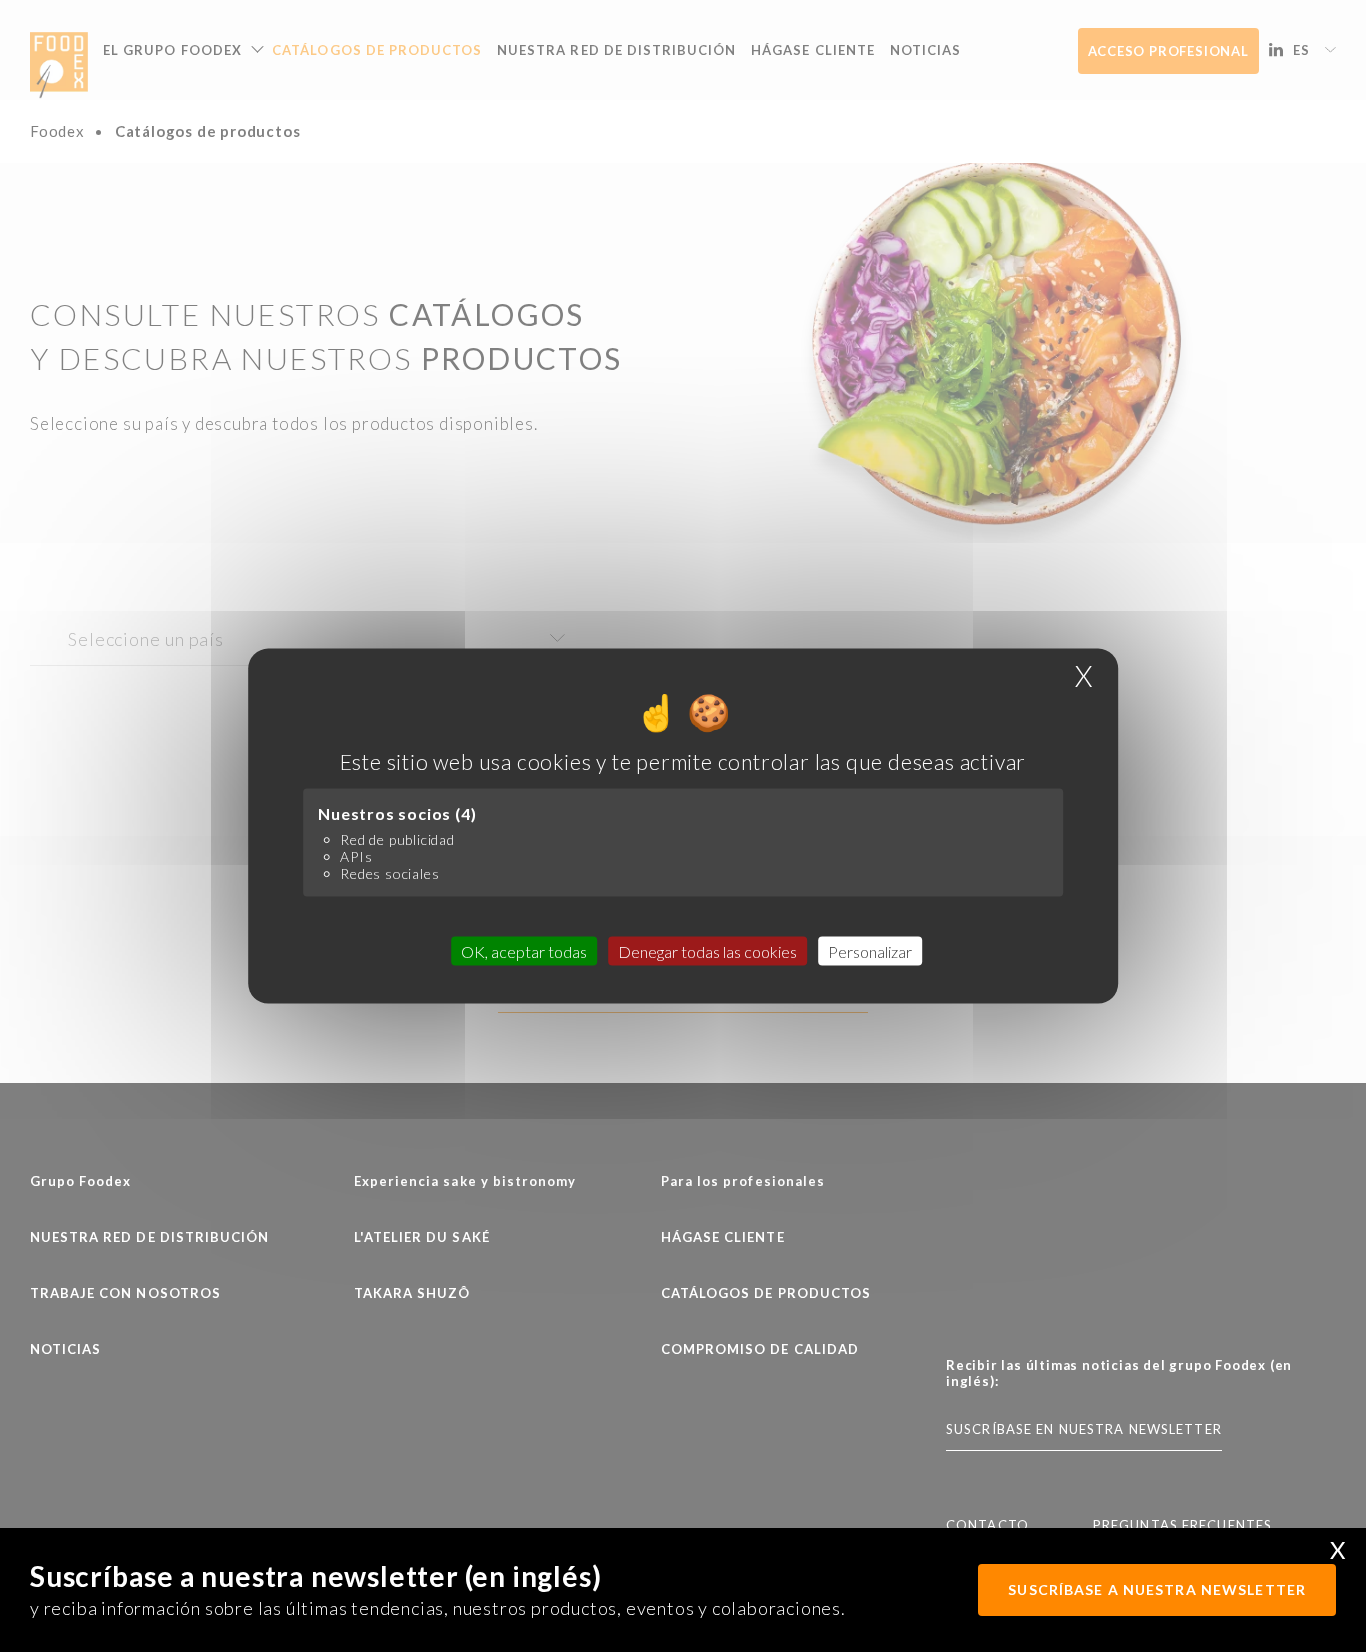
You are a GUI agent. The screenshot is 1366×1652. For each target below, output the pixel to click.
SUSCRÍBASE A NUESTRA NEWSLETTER (1157, 1589)
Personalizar (870, 950)
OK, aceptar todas (524, 950)
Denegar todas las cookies (707, 950)
